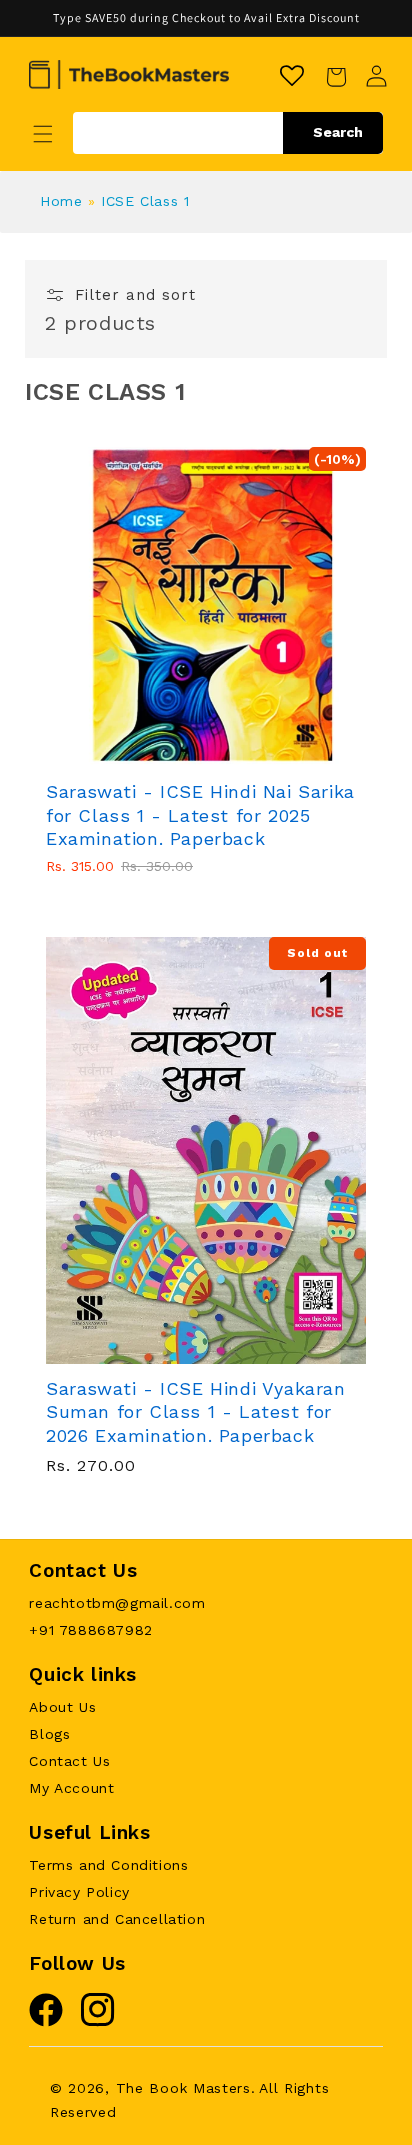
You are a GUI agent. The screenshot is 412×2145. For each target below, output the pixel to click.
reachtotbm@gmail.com (117, 1603)
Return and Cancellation (117, 1919)
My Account (71, 1788)
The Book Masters (183, 2088)
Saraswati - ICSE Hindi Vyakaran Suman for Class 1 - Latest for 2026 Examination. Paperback (196, 1412)
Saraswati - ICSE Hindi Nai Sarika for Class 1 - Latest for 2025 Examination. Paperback (200, 815)
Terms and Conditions (108, 1865)
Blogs (49, 1734)
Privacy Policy (79, 1892)
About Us (62, 1707)
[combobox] (228, 133)
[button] (43, 134)
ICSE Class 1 (145, 201)
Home (61, 201)
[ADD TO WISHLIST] (246, 759)
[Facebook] (46, 2022)
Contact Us (69, 1761)
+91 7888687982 (90, 1630)
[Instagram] (98, 2022)
